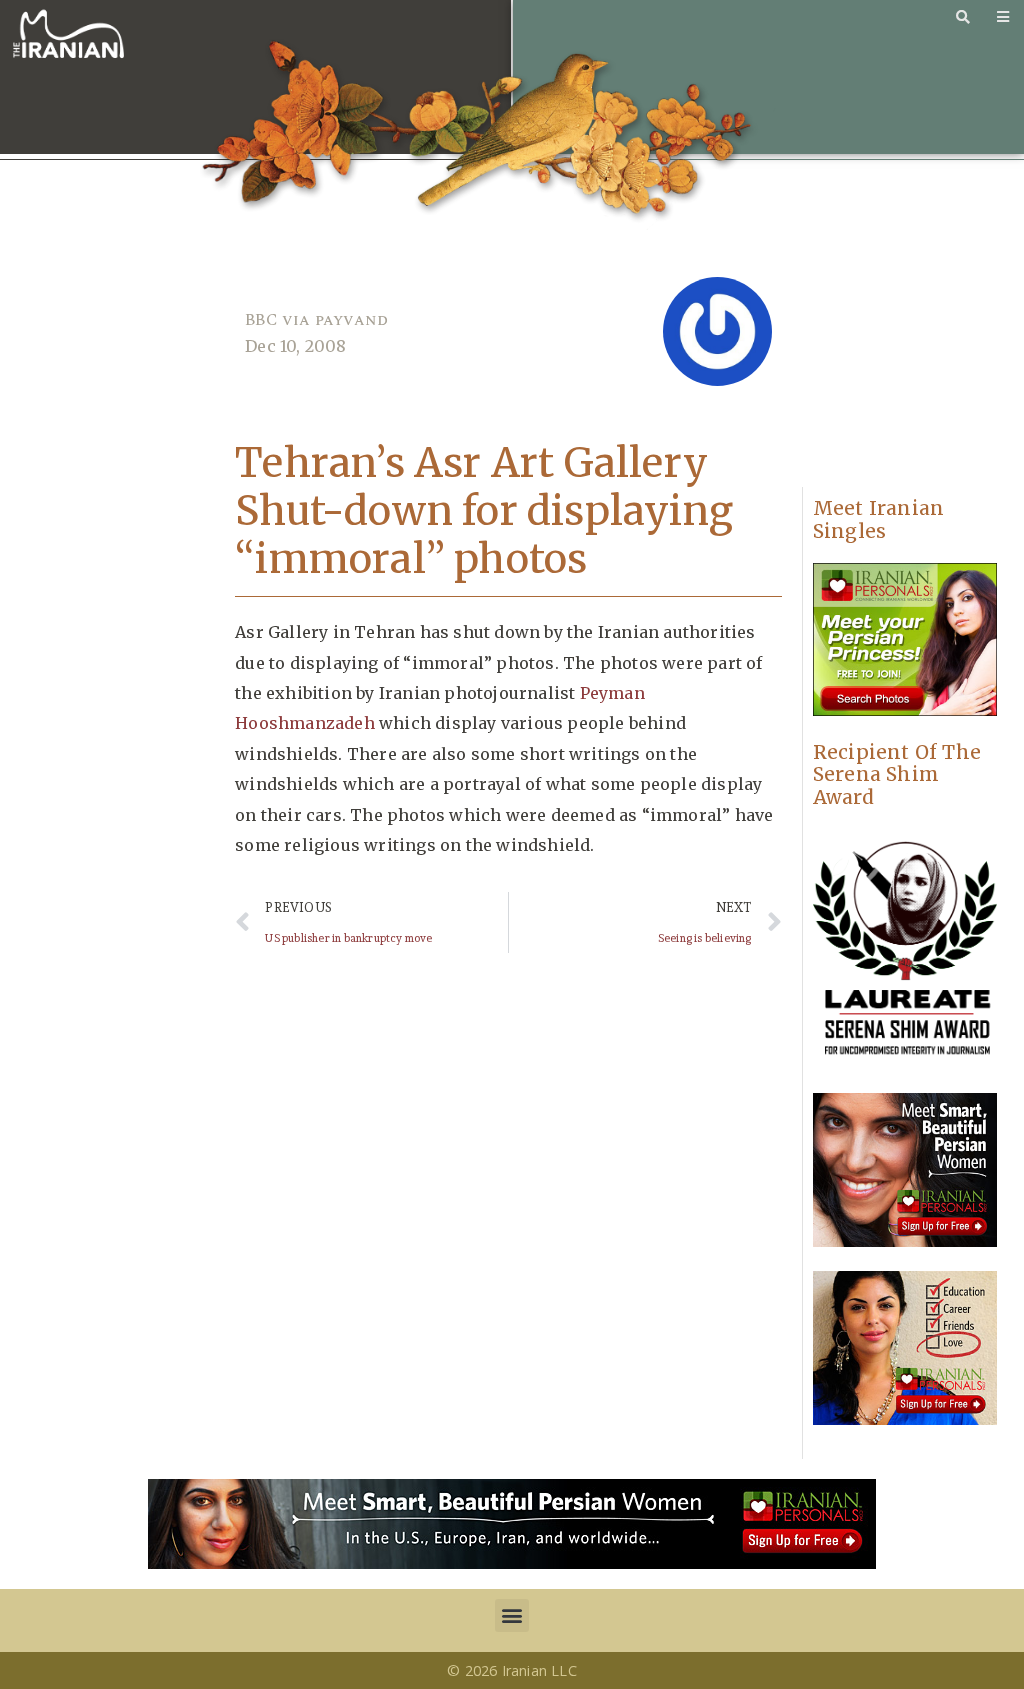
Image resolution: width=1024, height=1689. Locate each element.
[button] (511, 1615)
